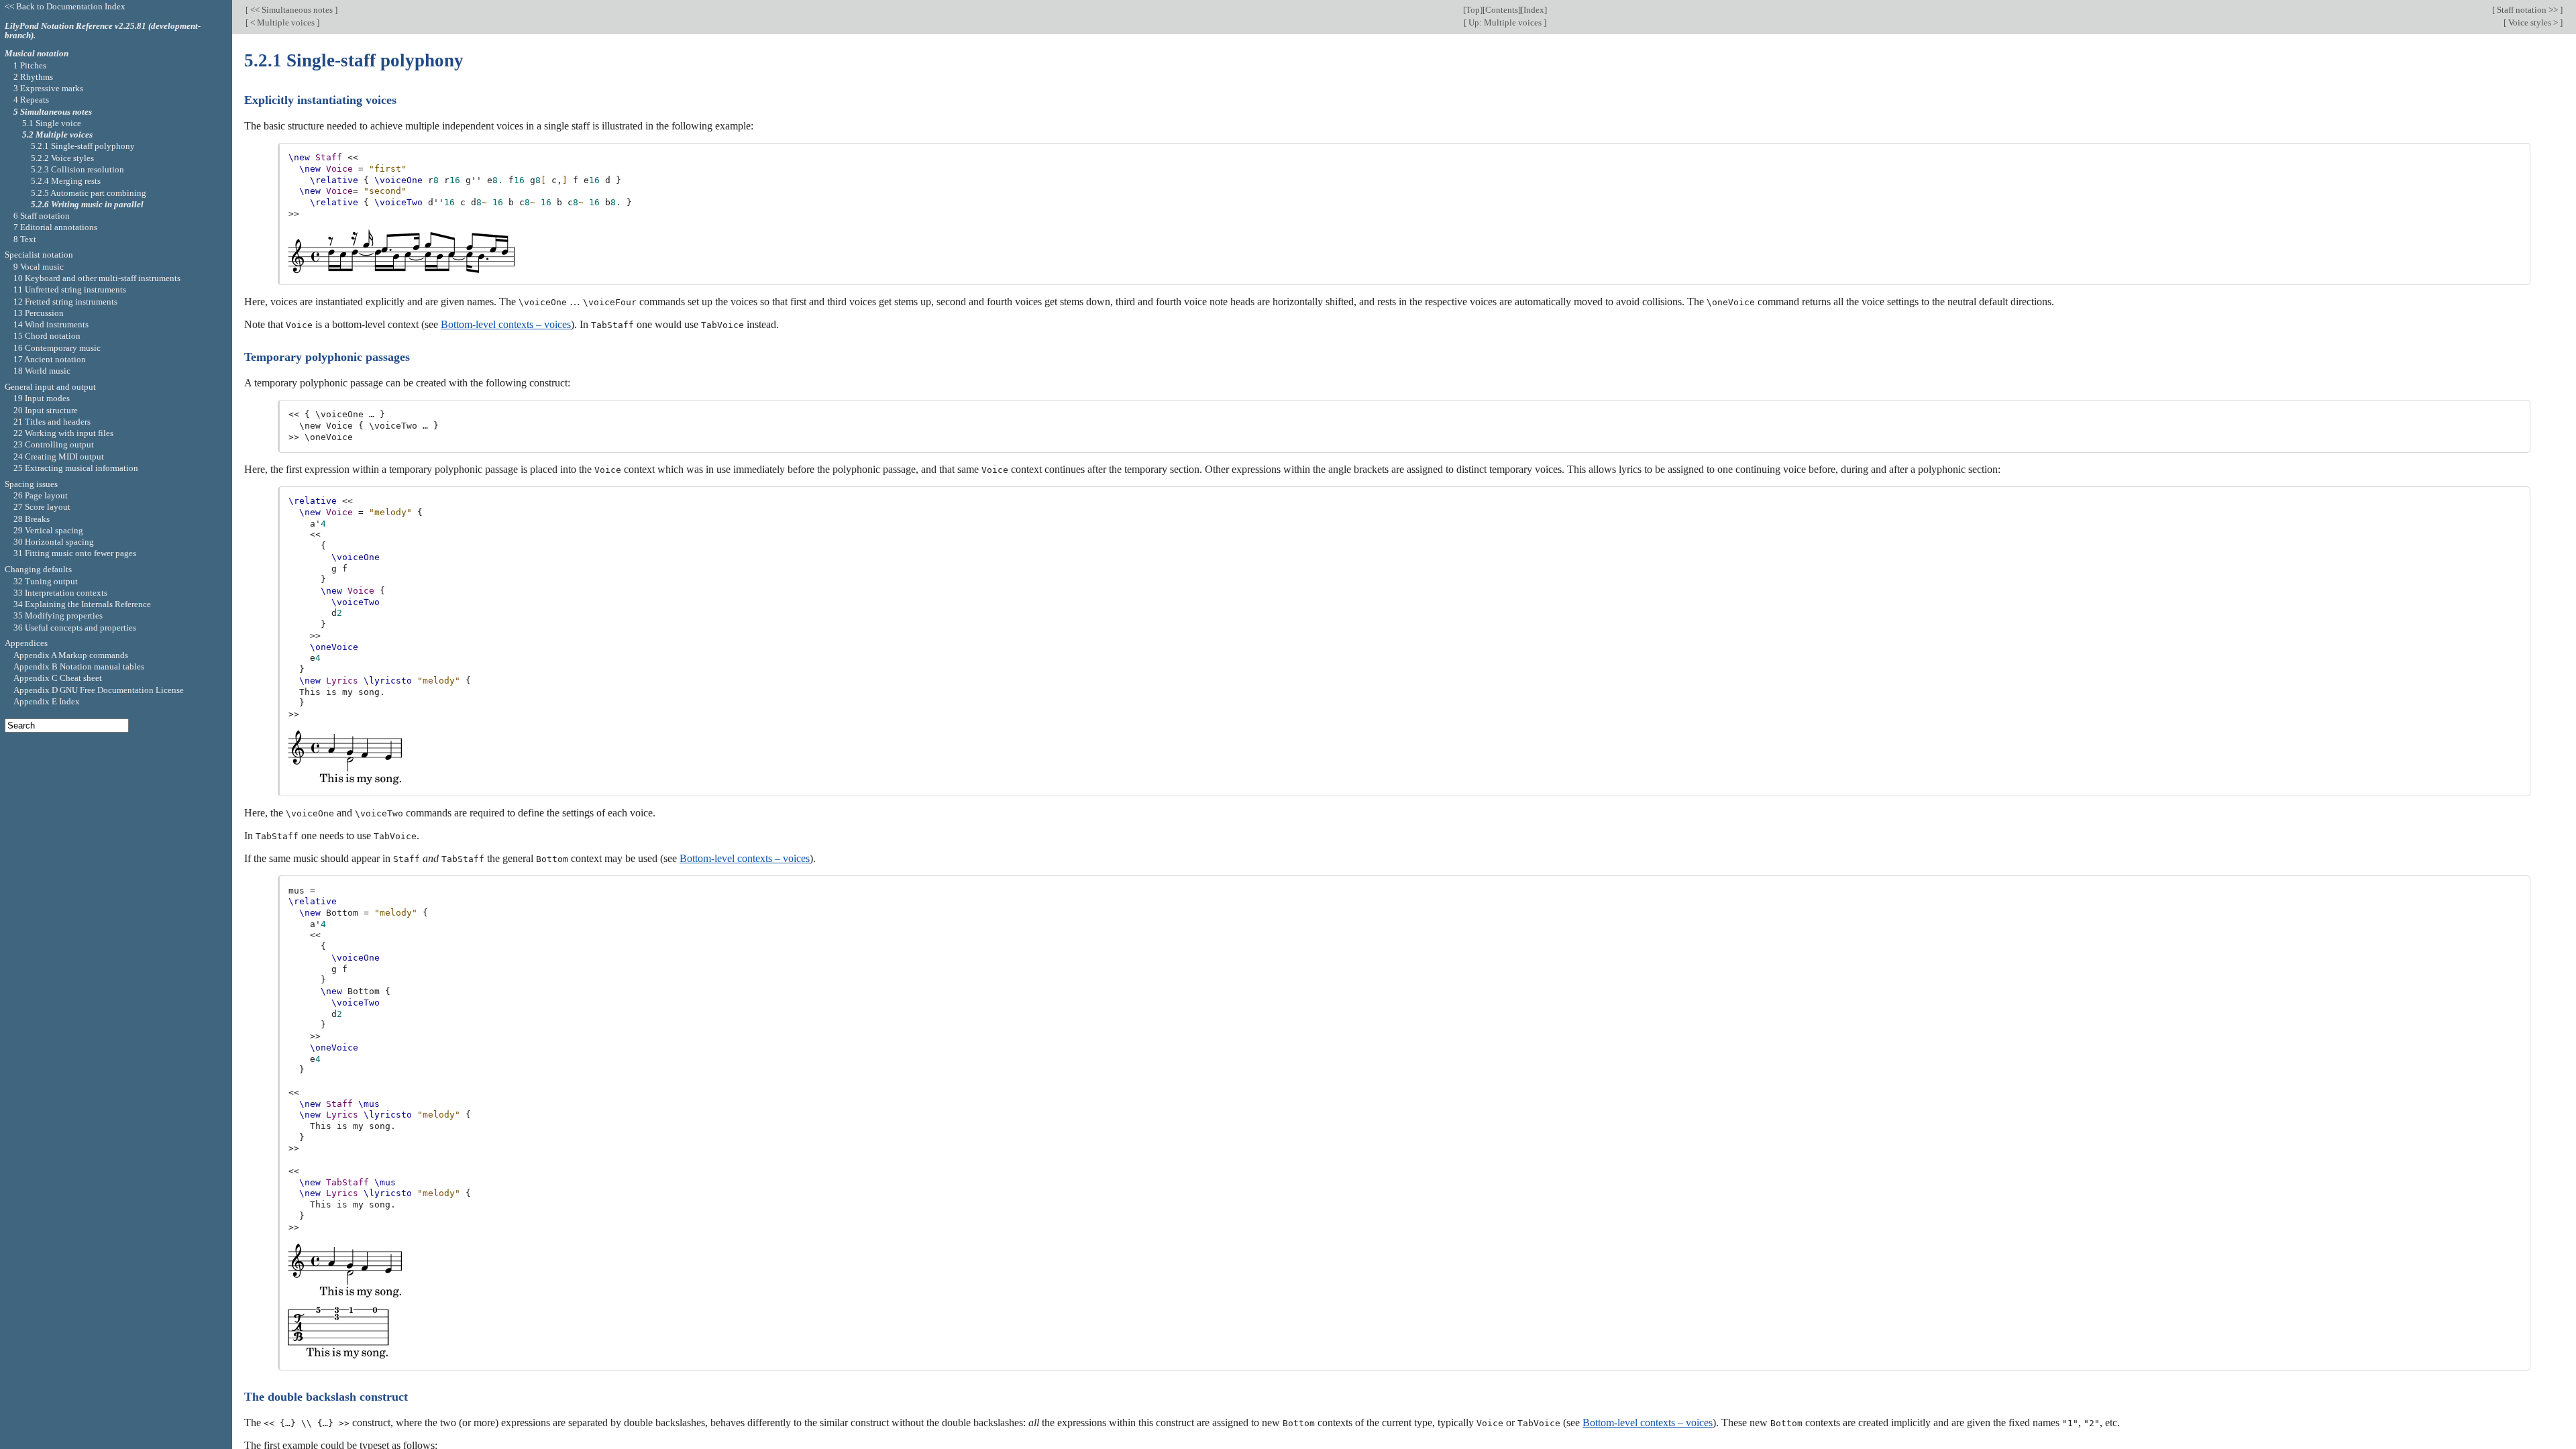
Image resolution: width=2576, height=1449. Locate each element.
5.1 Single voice (52, 123)
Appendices (26, 643)
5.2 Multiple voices (57, 135)
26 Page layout (41, 495)
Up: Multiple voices (1505, 22)
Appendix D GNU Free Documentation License (99, 690)
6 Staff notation (42, 216)
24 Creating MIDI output (59, 457)
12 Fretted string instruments (65, 302)
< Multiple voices (282, 22)
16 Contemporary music (57, 348)
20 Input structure (46, 410)
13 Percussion (39, 313)
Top (1473, 10)
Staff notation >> (2527, 10)
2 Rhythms (33, 77)
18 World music (42, 371)
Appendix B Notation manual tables (79, 666)
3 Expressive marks (48, 88)
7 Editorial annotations (55, 227)
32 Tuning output (46, 581)
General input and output (50, 387)
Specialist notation (39, 255)
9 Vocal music (39, 267)
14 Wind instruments (51, 324)
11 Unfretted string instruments (70, 289)
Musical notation (37, 53)
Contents (1502, 10)
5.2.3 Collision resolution (77, 169)
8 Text (25, 239)
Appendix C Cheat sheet (58, 678)
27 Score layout (42, 507)
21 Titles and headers (52, 422)
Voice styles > (2533, 22)
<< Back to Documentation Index (65, 6)
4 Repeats (31, 100)
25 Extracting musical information (76, 468)
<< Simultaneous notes (291, 10)
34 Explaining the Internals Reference (82, 604)
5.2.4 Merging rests (66, 181)
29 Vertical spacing (48, 530)
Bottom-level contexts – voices (506, 324)
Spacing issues (31, 484)
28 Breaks (32, 519)
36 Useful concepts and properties (75, 628)
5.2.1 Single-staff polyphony (83, 146)
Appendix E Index (47, 701)
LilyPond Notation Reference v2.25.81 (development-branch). (103, 31)
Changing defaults (38, 569)
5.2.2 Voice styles (62, 158)
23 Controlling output (54, 444)
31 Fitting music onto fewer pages (75, 553)
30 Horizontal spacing (54, 542)
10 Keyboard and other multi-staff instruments (97, 278)
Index (1534, 10)
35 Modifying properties (58, 615)
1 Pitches (30, 65)
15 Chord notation (47, 336)
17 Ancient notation (50, 359)
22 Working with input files (63, 433)
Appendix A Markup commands (71, 655)
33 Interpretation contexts (60, 593)
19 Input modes (42, 398)
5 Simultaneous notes (53, 112)
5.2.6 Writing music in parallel (87, 204)
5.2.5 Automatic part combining (89, 193)
